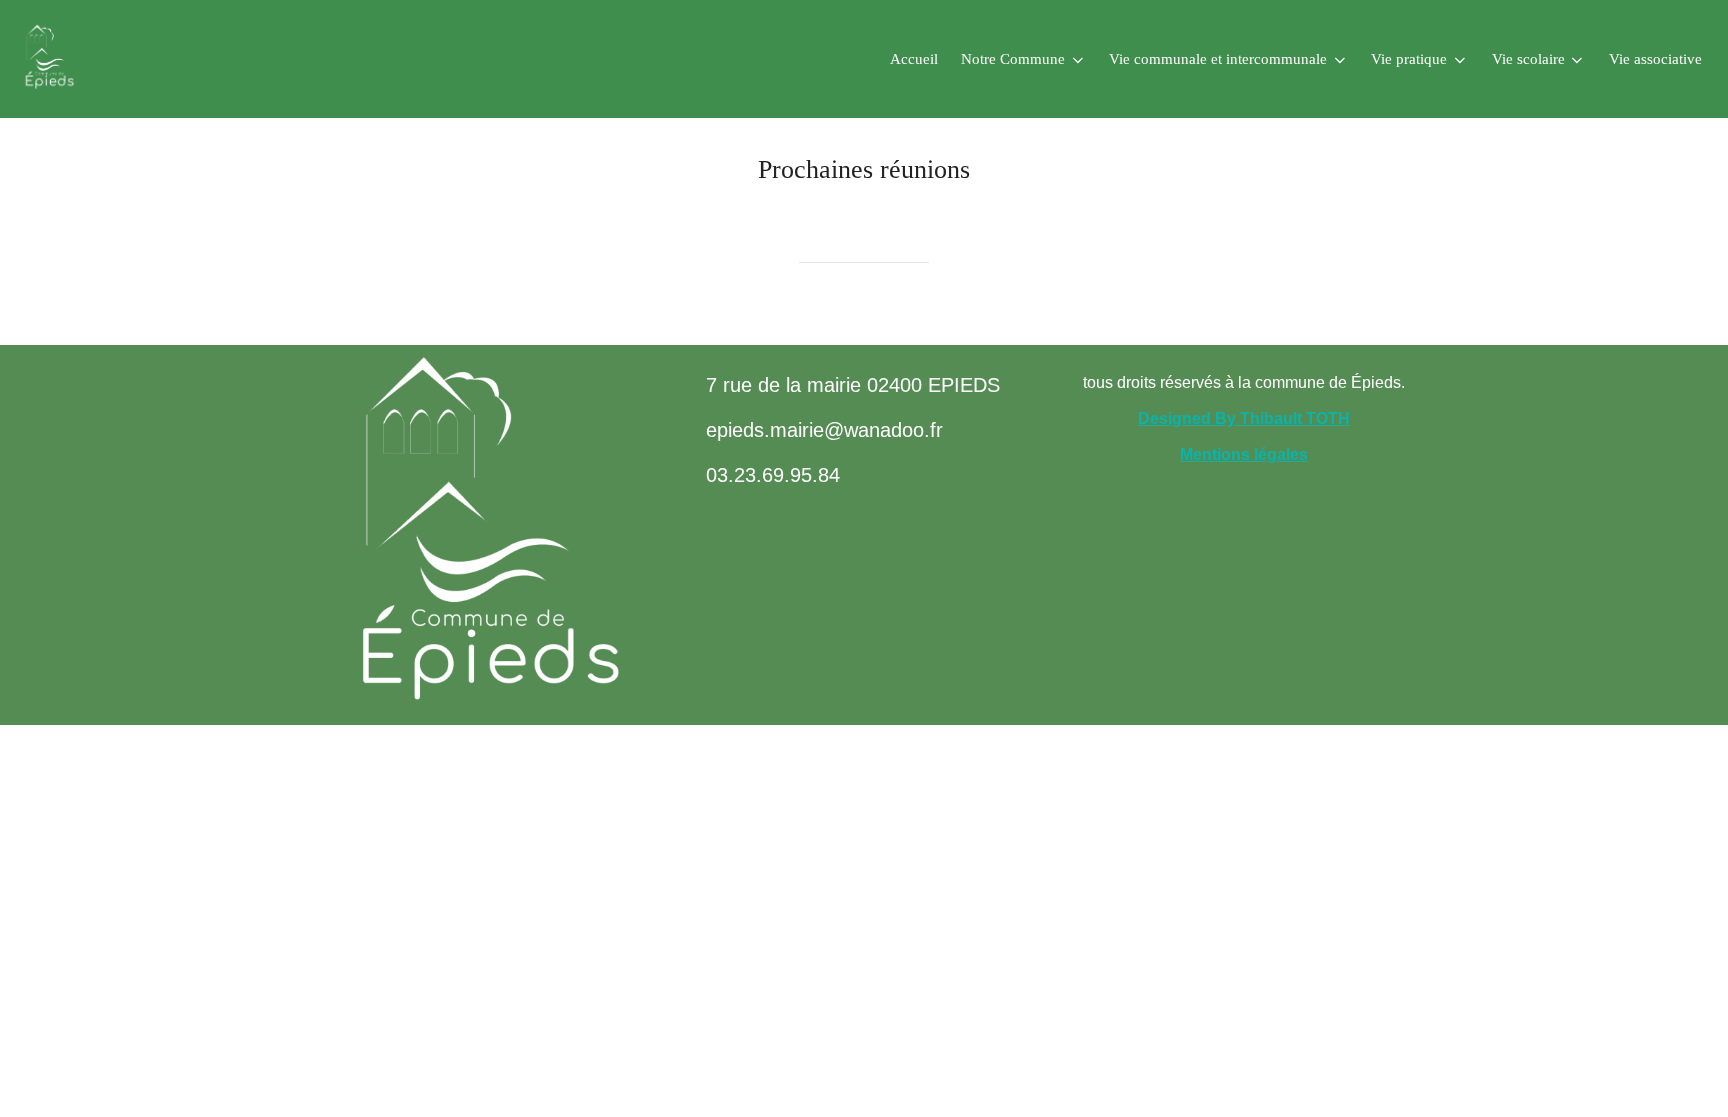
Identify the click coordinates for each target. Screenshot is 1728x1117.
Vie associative (1655, 59)
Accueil (914, 59)
